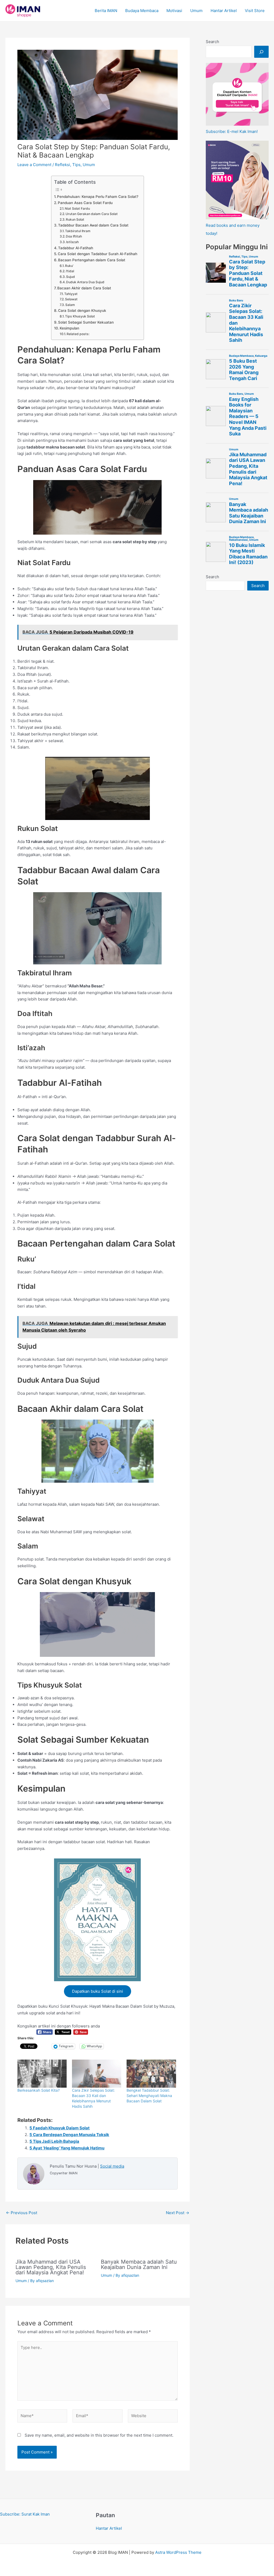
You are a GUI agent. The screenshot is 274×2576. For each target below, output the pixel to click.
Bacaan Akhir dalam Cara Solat (84, 288)
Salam (70, 305)
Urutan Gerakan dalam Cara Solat (92, 214)
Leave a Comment (34, 165)
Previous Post (22, 2213)
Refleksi (62, 165)
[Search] (261, 52)
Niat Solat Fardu (77, 208)
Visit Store (255, 11)
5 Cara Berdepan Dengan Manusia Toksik (69, 2135)
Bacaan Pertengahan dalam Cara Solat (92, 260)
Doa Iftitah (74, 236)
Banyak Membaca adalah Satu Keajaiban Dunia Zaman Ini (139, 2264)
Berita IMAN (106, 11)
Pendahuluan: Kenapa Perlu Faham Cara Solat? (98, 197)
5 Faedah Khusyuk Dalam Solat (60, 2128)
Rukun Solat (75, 219)
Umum (196, 11)
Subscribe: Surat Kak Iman (25, 2514)
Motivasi (174, 11)
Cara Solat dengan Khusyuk (82, 310)
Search (212, 42)
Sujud (71, 277)
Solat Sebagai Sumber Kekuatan (86, 322)
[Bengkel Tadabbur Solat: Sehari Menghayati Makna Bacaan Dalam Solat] (151, 2074)
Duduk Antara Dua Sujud (85, 282)
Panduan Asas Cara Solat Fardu (85, 203)
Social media (112, 2166)
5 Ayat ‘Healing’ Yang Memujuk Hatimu (67, 2148)
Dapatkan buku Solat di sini (98, 1991)
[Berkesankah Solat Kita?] (42, 2074)
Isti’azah (72, 242)
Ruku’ (69, 266)
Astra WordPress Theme (178, 2552)
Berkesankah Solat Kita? (39, 2090)
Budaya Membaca (142, 11)
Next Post (178, 2213)
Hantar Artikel (224, 11)
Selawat (71, 299)
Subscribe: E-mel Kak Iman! (232, 131)
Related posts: (78, 334)
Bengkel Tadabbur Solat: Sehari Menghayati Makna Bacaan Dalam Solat (149, 2096)
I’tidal (70, 271)
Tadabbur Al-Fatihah (76, 248)
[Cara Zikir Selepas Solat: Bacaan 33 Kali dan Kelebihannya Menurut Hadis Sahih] (97, 2074)
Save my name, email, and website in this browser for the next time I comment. (99, 2435)
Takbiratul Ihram (78, 231)
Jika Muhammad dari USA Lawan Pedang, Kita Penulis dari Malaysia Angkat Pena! (51, 2267)
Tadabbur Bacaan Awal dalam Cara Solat (93, 225)
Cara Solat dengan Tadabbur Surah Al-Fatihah (98, 254)
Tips (76, 165)
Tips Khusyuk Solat (80, 316)
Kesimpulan (69, 328)
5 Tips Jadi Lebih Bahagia (54, 2141)
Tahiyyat (71, 294)
